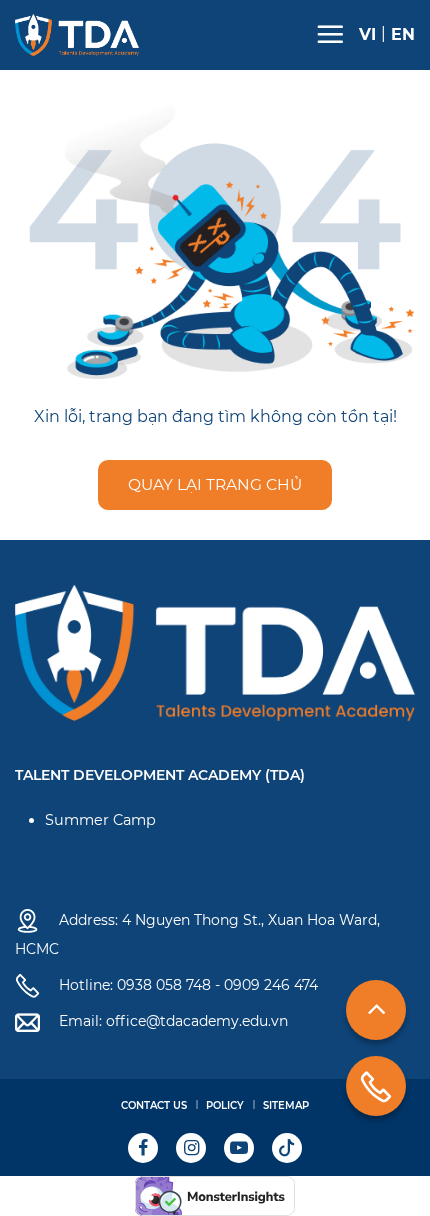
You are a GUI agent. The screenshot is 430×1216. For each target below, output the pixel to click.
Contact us (154, 1105)
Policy (225, 1105)
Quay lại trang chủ (215, 484)
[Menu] (330, 34)
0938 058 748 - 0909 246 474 (217, 985)
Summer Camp (100, 820)
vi (367, 35)
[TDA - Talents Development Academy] (77, 35)
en (403, 35)
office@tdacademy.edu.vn (197, 1021)
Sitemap (286, 1105)
